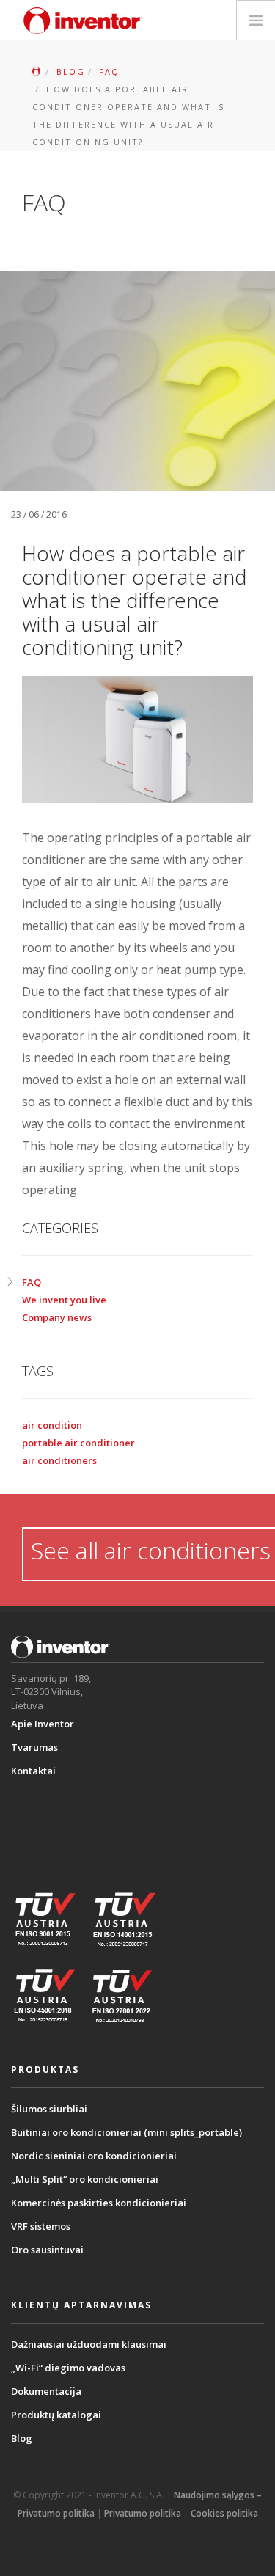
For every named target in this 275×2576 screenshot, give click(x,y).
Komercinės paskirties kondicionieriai (99, 2203)
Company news (57, 1317)
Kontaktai (33, 1771)
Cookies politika (224, 2513)
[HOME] (36, 72)
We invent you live (64, 1300)
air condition (52, 1425)
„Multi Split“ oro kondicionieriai (85, 2179)
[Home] (83, 21)
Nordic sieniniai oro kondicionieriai (94, 2156)
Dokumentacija (46, 2391)
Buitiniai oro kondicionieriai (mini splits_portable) (126, 2132)
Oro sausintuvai (47, 2250)
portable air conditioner (78, 1443)
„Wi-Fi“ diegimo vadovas (68, 2368)
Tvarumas (34, 1747)
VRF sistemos (41, 2226)
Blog (22, 2438)
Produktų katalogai (56, 2415)
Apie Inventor (43, 1724)
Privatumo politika (143, 2513)
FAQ (32, 1282)
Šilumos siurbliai (49, 2109)
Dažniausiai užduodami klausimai (89, 2344)
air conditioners (59, 1460)
